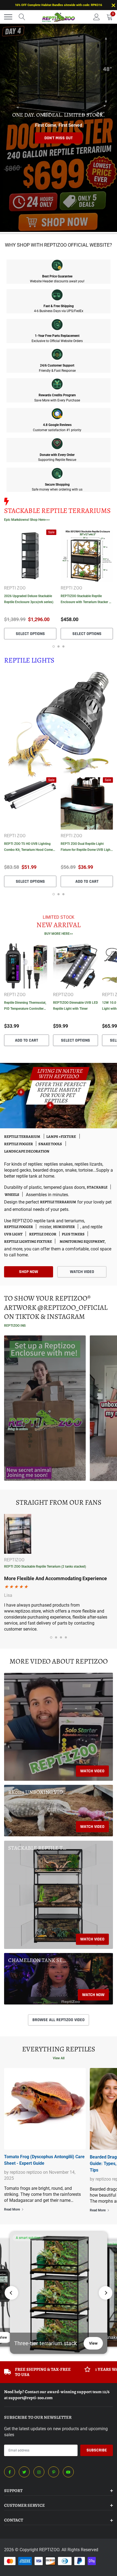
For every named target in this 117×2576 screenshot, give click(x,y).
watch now (93, 1995)
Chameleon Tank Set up (38, 1960)
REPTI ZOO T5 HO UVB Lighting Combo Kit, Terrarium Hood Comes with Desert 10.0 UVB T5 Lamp (29, 847)
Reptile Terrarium (22, 1137)
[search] (22, 17)
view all (59, 2058)
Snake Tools (50, 1144)
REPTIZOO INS (15, 1326)
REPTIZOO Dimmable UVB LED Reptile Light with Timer (76, 1006)
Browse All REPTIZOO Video (59, 2020)
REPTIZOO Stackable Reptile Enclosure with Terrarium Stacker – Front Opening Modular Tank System (86, 600)
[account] (97, 17)
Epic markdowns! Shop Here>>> (27, 520)
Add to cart (87, 882)
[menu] (8, 17)
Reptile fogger (19, 1144)
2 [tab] (59, 646)
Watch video (92, 1771)
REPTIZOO (63, 995)
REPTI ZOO (15, 588)
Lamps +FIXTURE (61, 1137)
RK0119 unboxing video (38, 1792)
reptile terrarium (58, 1202)
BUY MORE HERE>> (59, 934)
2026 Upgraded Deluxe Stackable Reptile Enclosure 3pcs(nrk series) (29, 599)
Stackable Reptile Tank (38, 1848)
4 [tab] (66, 1637)
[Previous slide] (11, 2293)
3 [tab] (63, 646)
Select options (30, 634)
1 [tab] (54, 646)
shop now (29, 1272)
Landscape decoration (27, 1151)
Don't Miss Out (59, 138)
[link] (30, 556)
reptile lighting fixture (28, 1242)
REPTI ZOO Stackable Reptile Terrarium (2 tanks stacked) (45, 1567)
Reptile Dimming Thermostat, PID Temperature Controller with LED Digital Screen (25, 1006)
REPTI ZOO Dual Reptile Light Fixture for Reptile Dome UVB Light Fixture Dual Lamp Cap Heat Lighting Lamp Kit (86, 847)
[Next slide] (106, 2293)
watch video (82, 1272)
